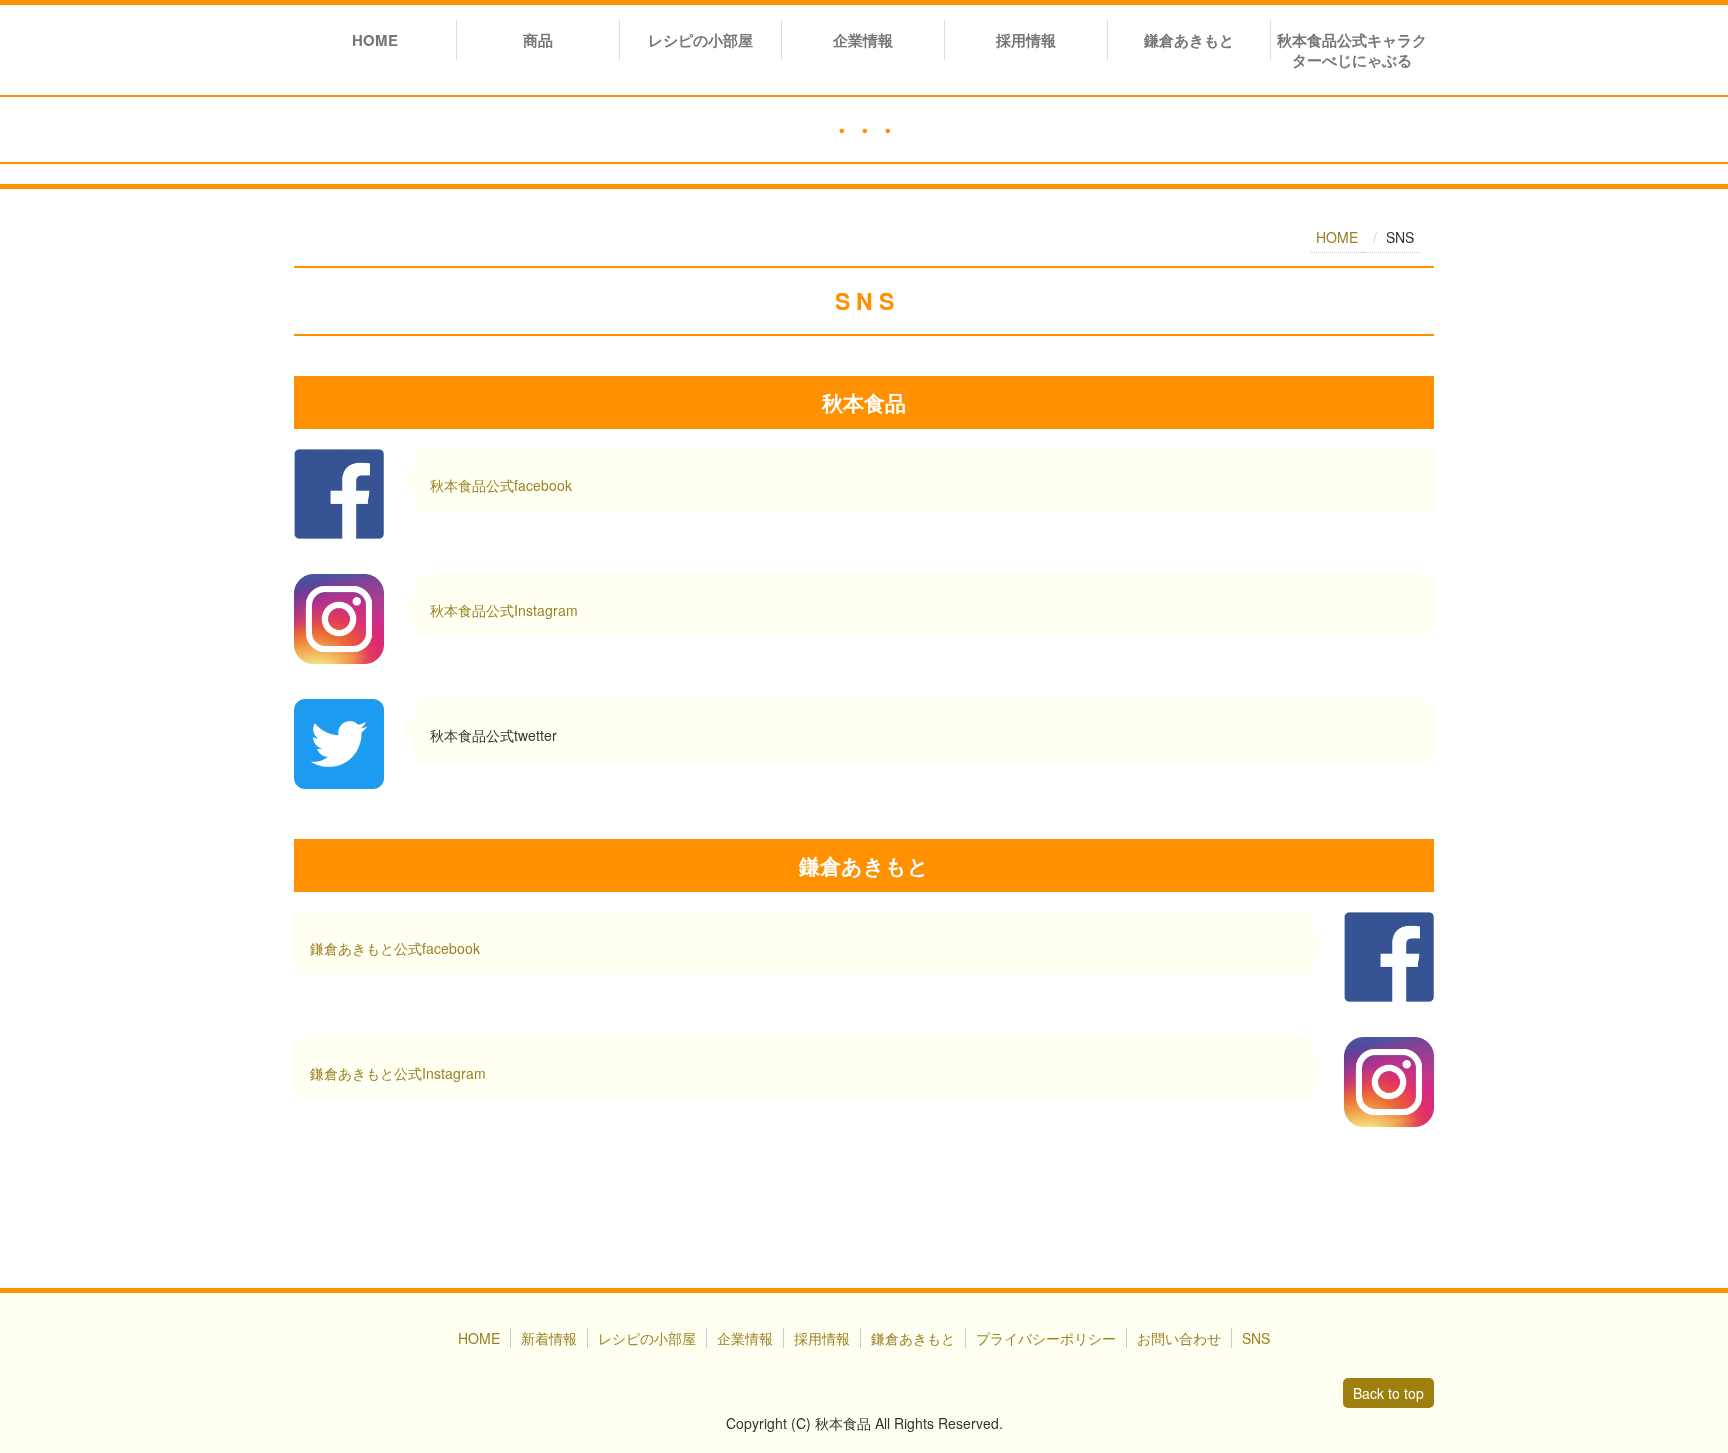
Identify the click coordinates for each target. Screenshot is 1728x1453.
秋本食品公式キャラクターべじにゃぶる (1352, 50)
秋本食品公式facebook (501, 485)
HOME (375, 40)
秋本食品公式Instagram (504, 610)
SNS (1256, 1338)
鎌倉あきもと (1189, 40)
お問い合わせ (1179, 1338)
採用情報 (1026, 40)
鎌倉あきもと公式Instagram (398, 1073)
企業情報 (863, 40)
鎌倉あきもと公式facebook (395, 948)
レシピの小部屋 (700, 40)
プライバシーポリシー (1046, 1338)
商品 (538, 40)
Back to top (1388, 1393)
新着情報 (549, 1338)
